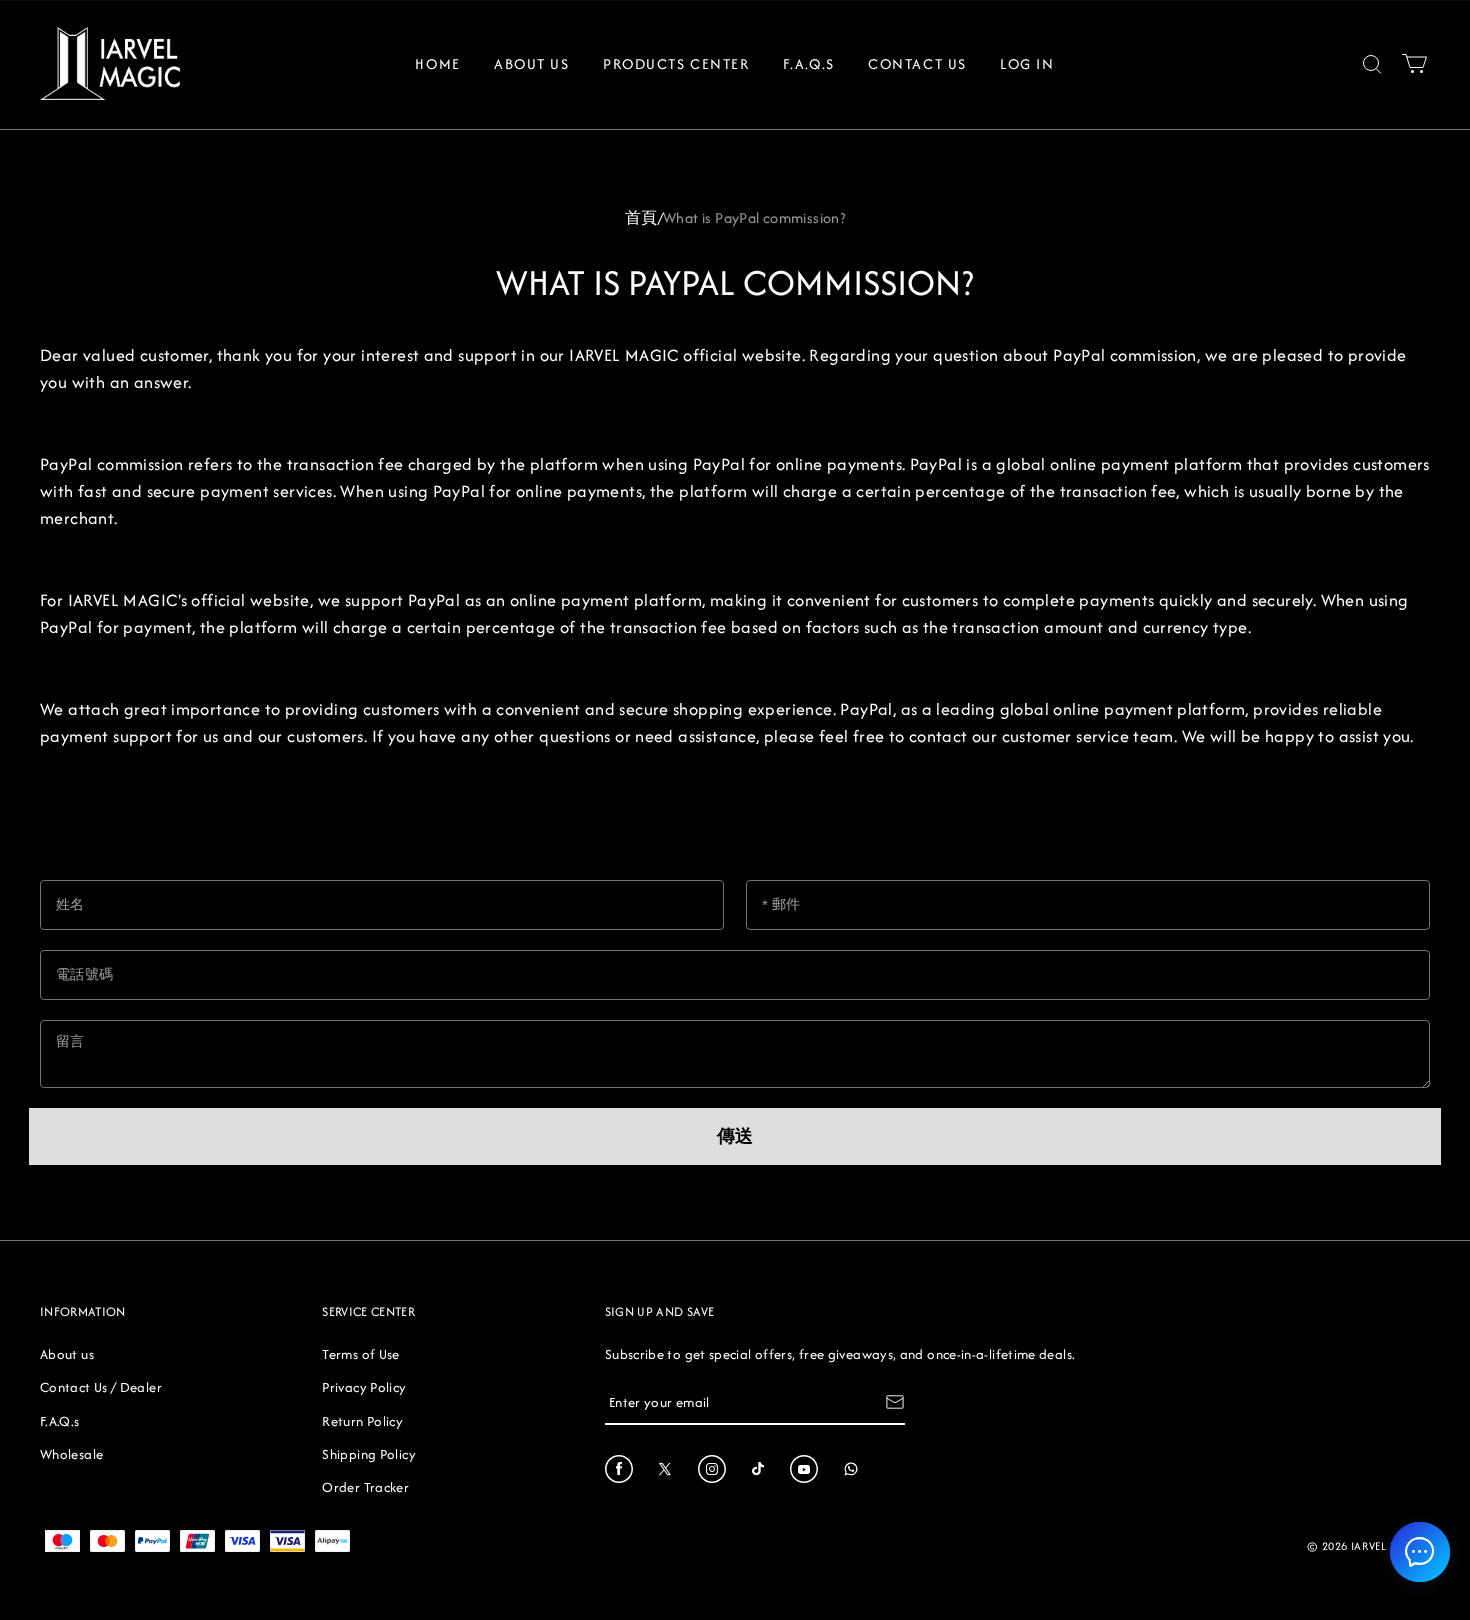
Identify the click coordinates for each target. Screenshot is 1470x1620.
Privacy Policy (364, 1387)
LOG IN (1027, 63)
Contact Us (917, 63)
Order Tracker (365, 1487)
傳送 (735, 1136)
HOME (437, 63)
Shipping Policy (368, 1454)
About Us (531, 63)
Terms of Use (360, 1354)
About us (67, 1354)
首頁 (641, 217)
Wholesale (71, 1454)
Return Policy (362, 1421)
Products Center (676, 63)
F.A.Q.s (809, 63)
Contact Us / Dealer (101, 1387)
